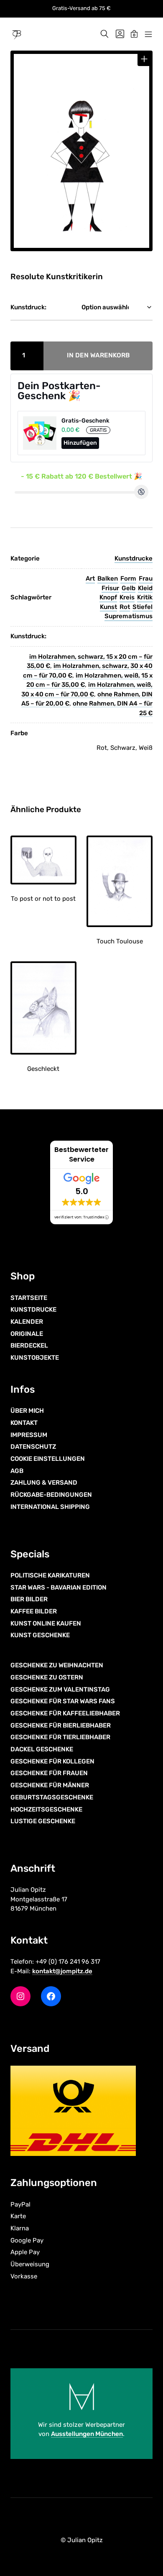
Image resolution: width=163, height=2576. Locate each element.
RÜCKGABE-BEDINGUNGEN (51, 1495)
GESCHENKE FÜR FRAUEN (49, 1773)
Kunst (108, 607)
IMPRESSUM (29, 1435)
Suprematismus (129, 616)
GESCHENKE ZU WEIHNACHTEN (57, 1665)
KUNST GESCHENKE (40, 1635)
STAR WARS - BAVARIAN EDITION (59, 1587)
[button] (144, 59)
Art (90, 578)
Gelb (129, 588)
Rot (125, 607)
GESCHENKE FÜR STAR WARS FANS (63, 1701)
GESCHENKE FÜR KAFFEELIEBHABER (65, 1713)
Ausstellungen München (87, 2434)
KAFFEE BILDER (34, 1611)
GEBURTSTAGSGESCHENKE (52, 1797)
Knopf (108, 597)
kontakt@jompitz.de (62, 1971)
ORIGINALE (27, 1334)
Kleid (145, 588)
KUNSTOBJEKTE (35, 1358)
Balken (108, 578)
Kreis (127, 597)
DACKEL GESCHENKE (42, 1749)
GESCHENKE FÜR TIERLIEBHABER (60, 1737)
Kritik (145, 597)
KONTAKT (24, 1423)
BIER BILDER (29, 1599)
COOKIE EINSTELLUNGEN (48, 1459)
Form (128, 578)
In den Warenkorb (98, 355)
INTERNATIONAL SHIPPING (50, 1507)
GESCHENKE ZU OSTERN (47, 1677)
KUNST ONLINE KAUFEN (46, 1623)
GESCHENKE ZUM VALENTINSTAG (60, 1689)
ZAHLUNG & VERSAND (44, 1483)
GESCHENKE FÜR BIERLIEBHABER (61, 1725)
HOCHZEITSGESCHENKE (46, 1809)
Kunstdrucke (134, 558)
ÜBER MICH (27, 1411)
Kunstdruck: (28, 307)
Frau (146, 578)
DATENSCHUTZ (33, 1447)
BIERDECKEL (29, 1345)
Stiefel (143, 607)
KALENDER (27, 1322)
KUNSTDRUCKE (33, 1310)
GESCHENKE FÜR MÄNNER (50, 1785)
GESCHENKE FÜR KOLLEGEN (52, 1761)
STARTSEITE (29, 1298)
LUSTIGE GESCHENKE (43, 1821)
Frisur (110, 588)
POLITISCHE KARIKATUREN (50, 1575)
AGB (17, 1471)
